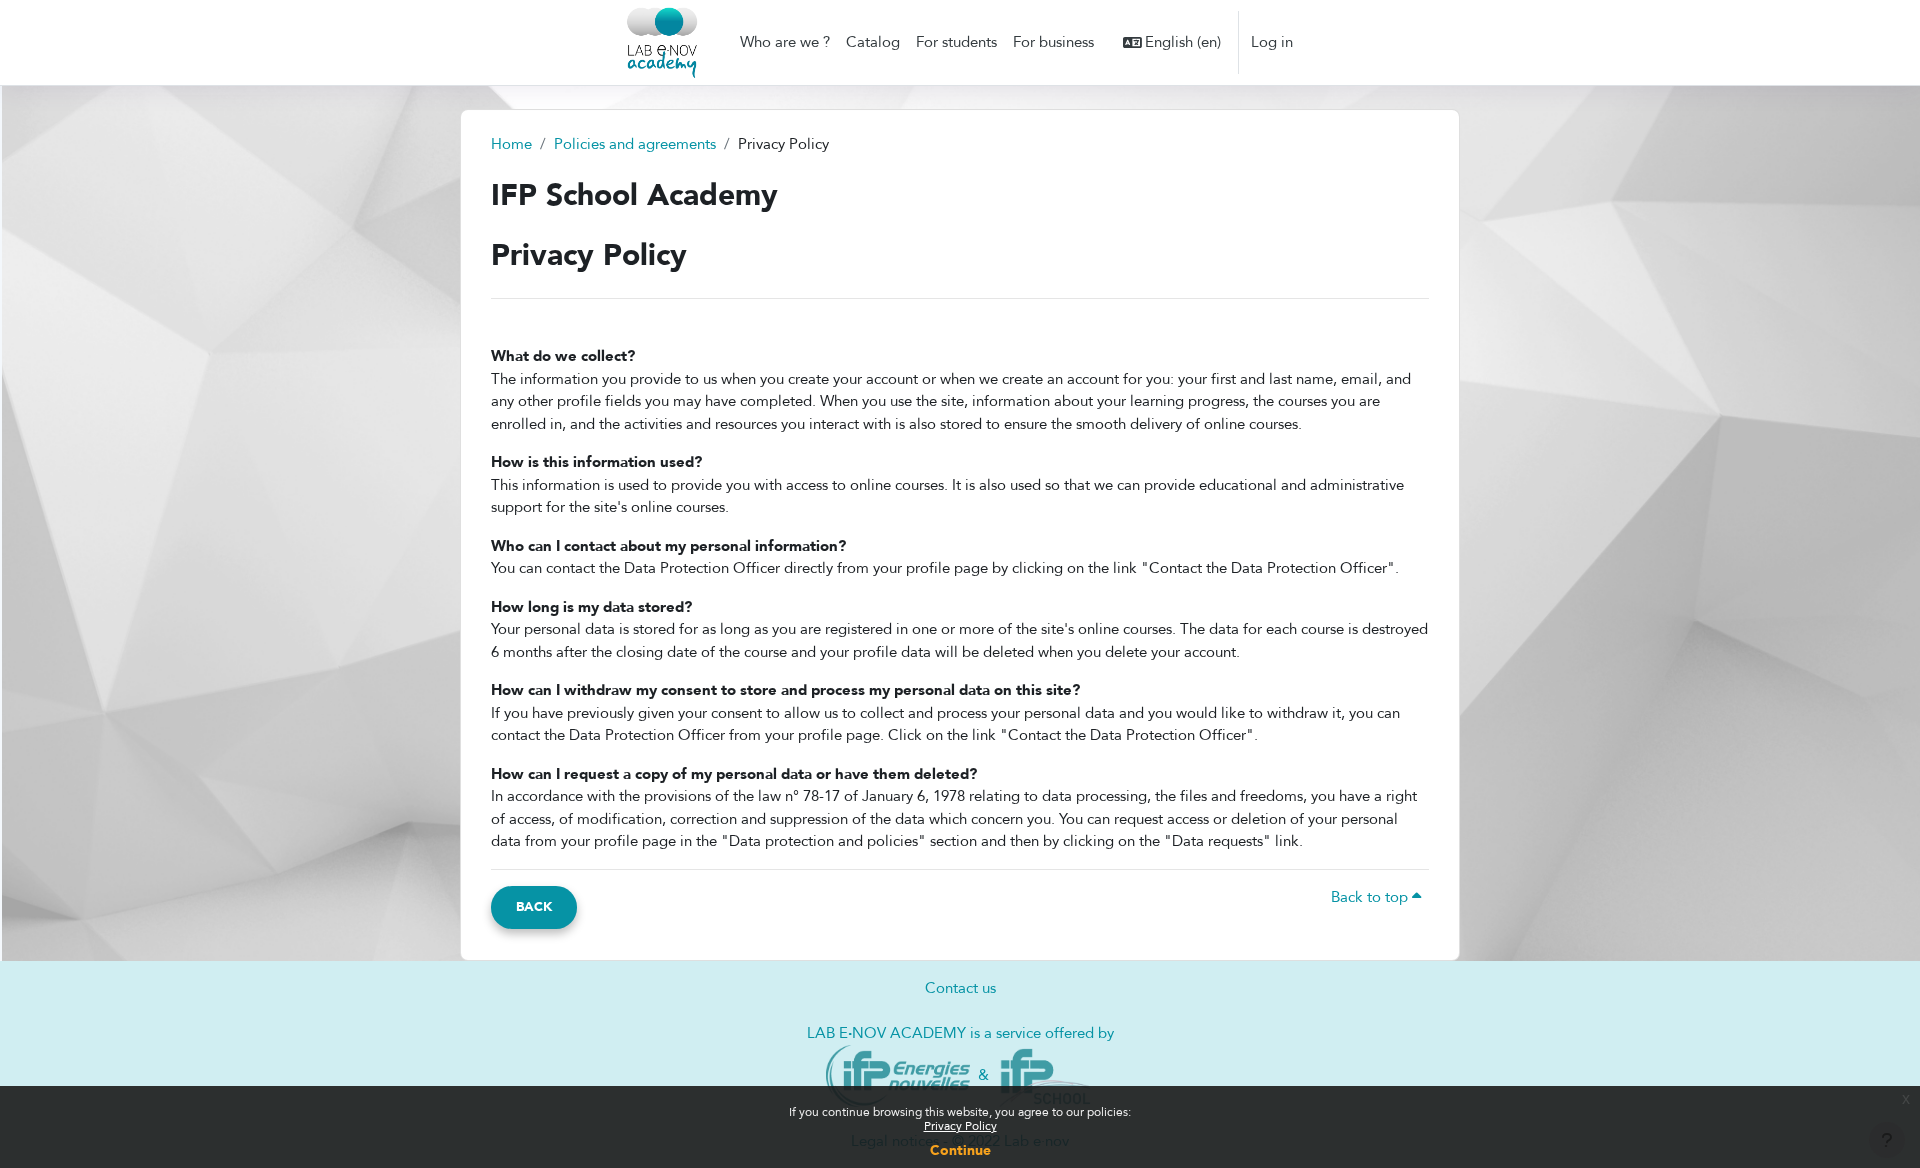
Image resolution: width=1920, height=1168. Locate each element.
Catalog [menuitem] (873, 42)
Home (511, 144)
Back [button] (534, 907)
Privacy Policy (960, 1126)
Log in (1272, 42)
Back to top (1371, 897)
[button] (1172, 42)
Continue (960, 1150)
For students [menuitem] (956, 42)
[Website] (898, 1074)
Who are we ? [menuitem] (785, 42)
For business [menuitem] (1053, 42)
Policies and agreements (635, 144)
